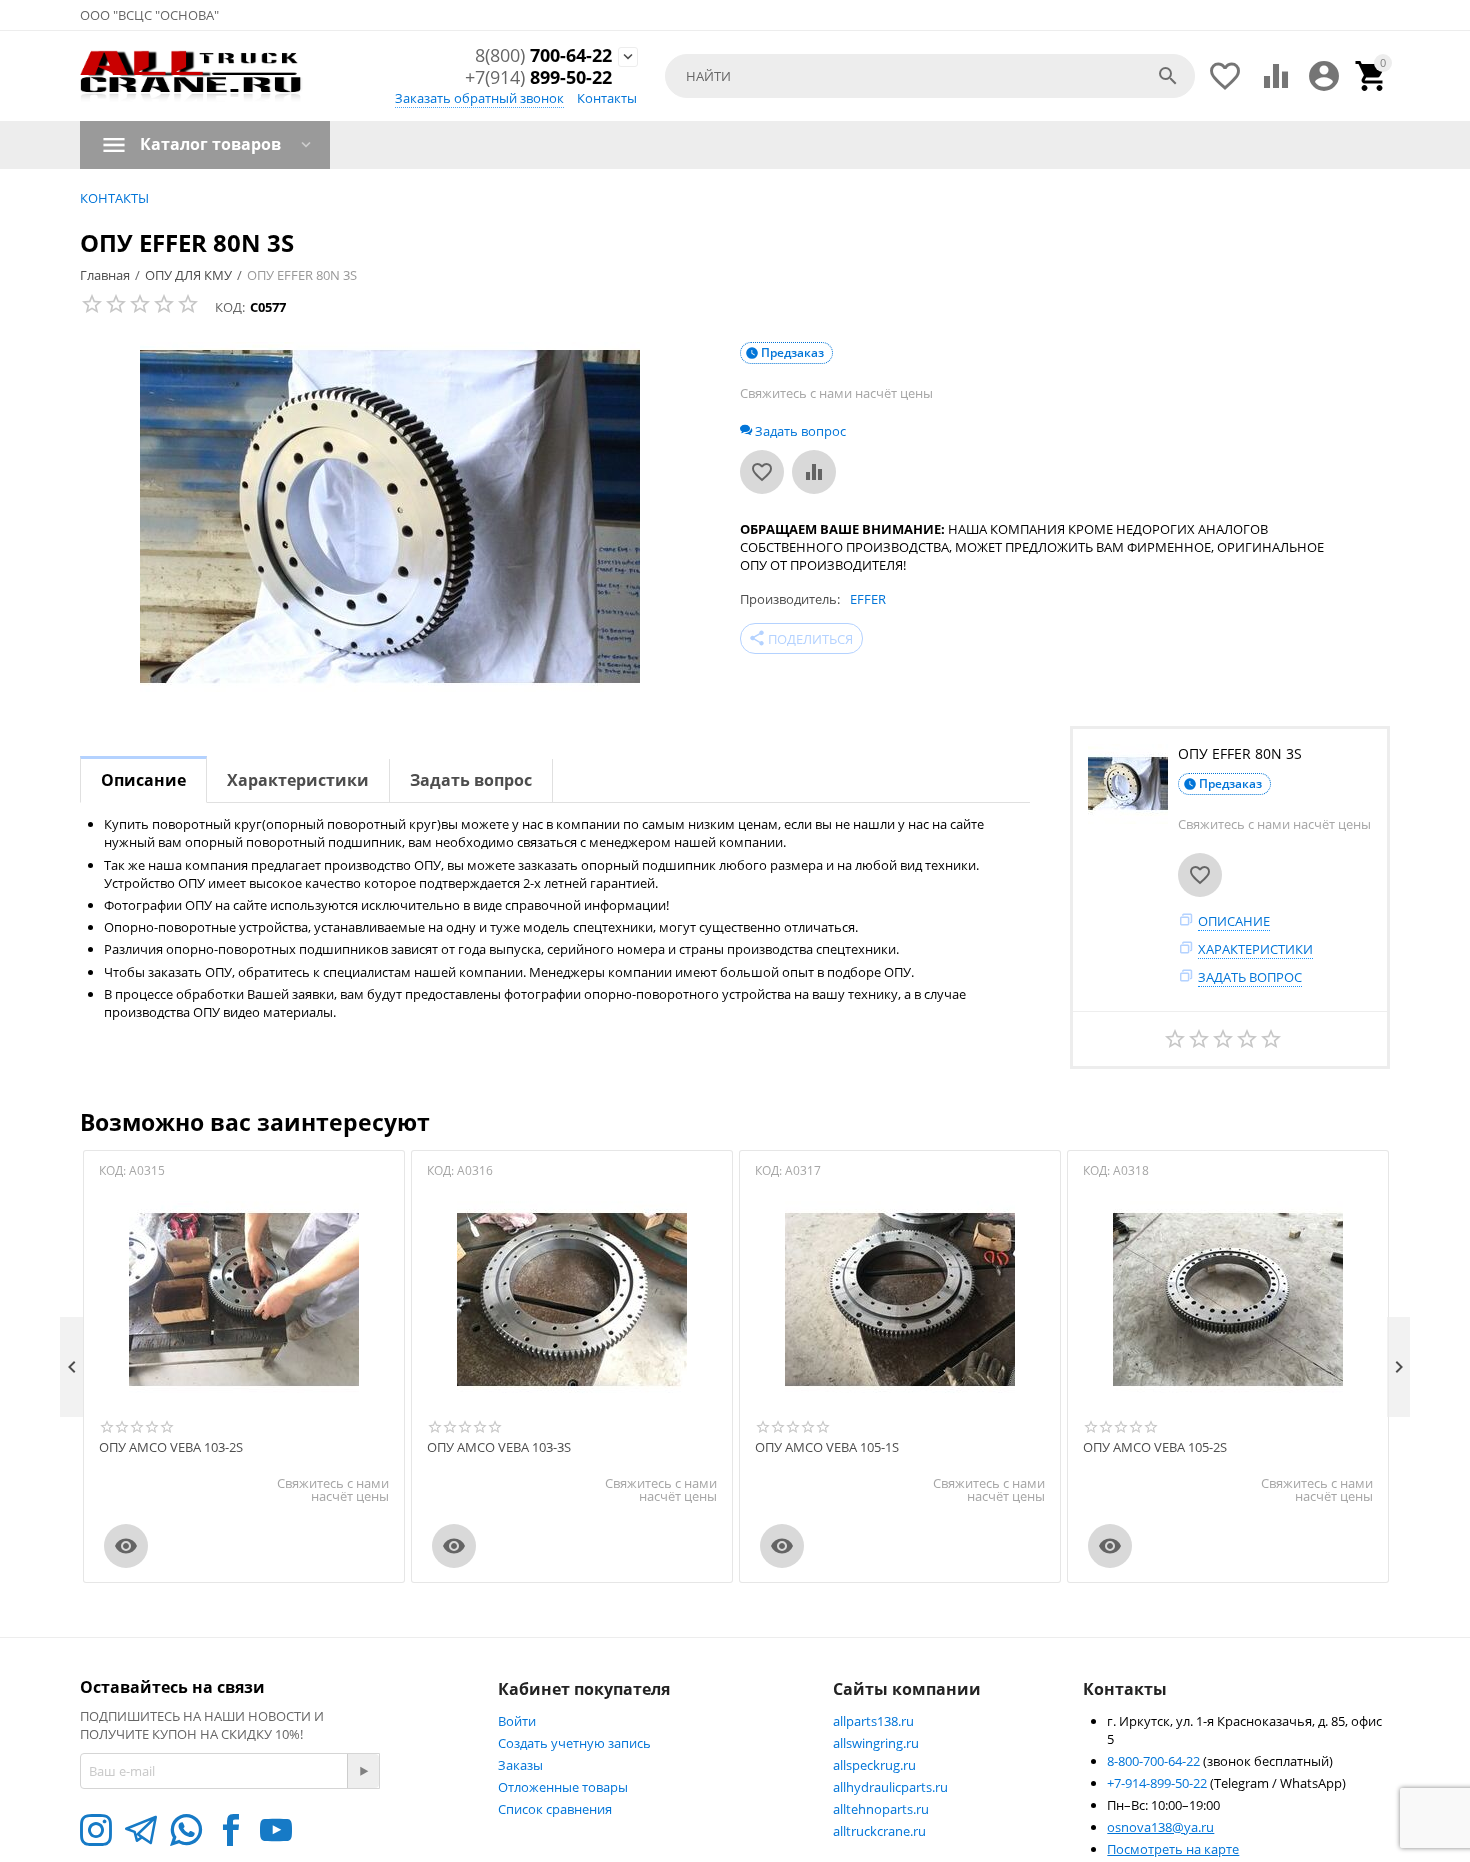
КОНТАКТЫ (114, 198)
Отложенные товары (563, 1787)
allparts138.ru (873, 1721)
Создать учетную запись (574, 1743)
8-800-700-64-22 (1155, 1761)
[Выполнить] (363, 1771)
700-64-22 (543, 56)
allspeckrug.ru (874, 1765)
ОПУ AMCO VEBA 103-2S (171, 1448)
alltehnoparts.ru (881, 1809)
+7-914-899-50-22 (1158, 1783)
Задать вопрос (1250, 977)
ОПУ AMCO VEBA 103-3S (499, 1448)
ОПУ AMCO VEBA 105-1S (827, 1448)
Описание (1234, 921)
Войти (517, 1721)
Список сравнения (555, 1809)
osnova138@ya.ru (1160, 1827)
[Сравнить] (814, 472)
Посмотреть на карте (1173, 1849)
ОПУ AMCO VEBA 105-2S (1155, 1448)
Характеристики (1255, 949)
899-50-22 (538, 78)
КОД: (230, 307)
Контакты (607, 98)
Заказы (520, 1765)
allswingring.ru (876, 1743)
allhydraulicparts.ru (890, 1787)
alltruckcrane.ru (879, 1831)
